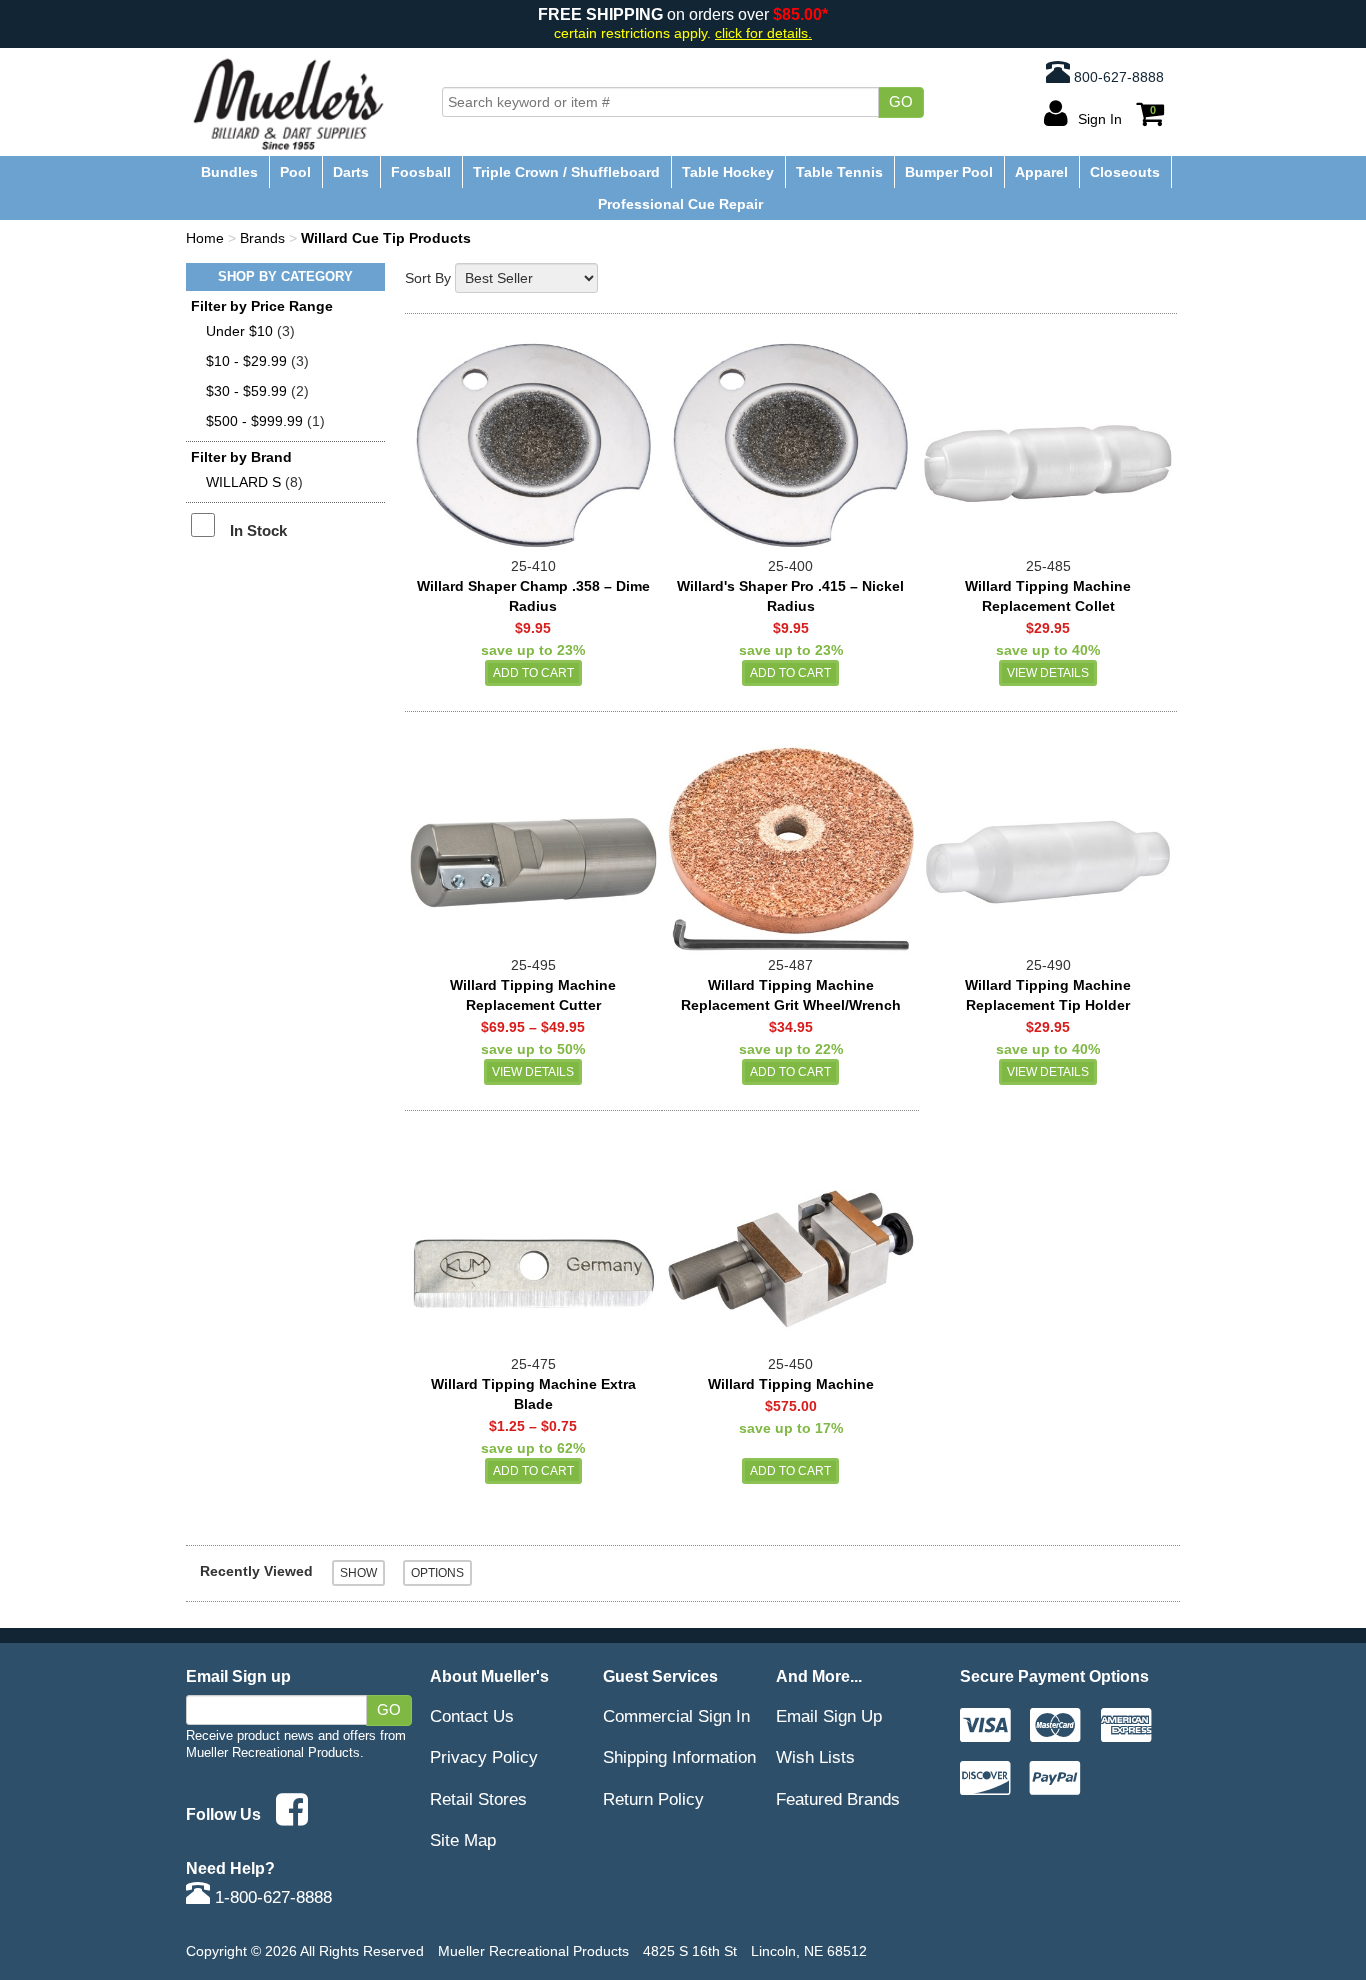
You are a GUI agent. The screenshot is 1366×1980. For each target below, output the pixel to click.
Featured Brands (838, 1799)
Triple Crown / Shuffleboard (566, 172)
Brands (262, 238)
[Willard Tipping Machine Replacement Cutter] (533, 842)
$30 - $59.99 (246, 391)
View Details (1048, 673)
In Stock (258, 530)
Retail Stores (478, 1799)
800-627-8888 (1117, 77)
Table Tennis (839, 172)
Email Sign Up (829, 1716)
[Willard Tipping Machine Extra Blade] (533, 1241)
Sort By (428, 278)
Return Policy (653, 1799)
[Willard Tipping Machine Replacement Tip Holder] (1047, 842)
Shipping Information (679, 1757)
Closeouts (1125, 172)
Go (901, 102)
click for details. (763, 33)
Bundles (229, 172)
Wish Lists (815, 1757)
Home (205, 238)
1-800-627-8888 (271, 1897)
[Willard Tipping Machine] (790, 1241)
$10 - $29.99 (246, 361)
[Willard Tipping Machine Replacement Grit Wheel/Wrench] (790, 842)
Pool (295, 172)
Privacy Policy (484, 1757)
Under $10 (239, 331)
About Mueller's (489, 1676)
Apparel (1041, 172)
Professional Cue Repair (680, 204)
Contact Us (472, 1716)
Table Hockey (728, 172)
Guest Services (660, 1676)
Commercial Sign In (676, 1716)
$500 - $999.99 (254, 421)
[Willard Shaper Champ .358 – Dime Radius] (533, 444)
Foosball (421, 172)
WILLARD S (243, 482)
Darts (351, 172)
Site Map (463, 1840)
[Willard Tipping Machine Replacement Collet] (1047, 444)
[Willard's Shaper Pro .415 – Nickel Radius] (790, 444)
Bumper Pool (949, 172)
